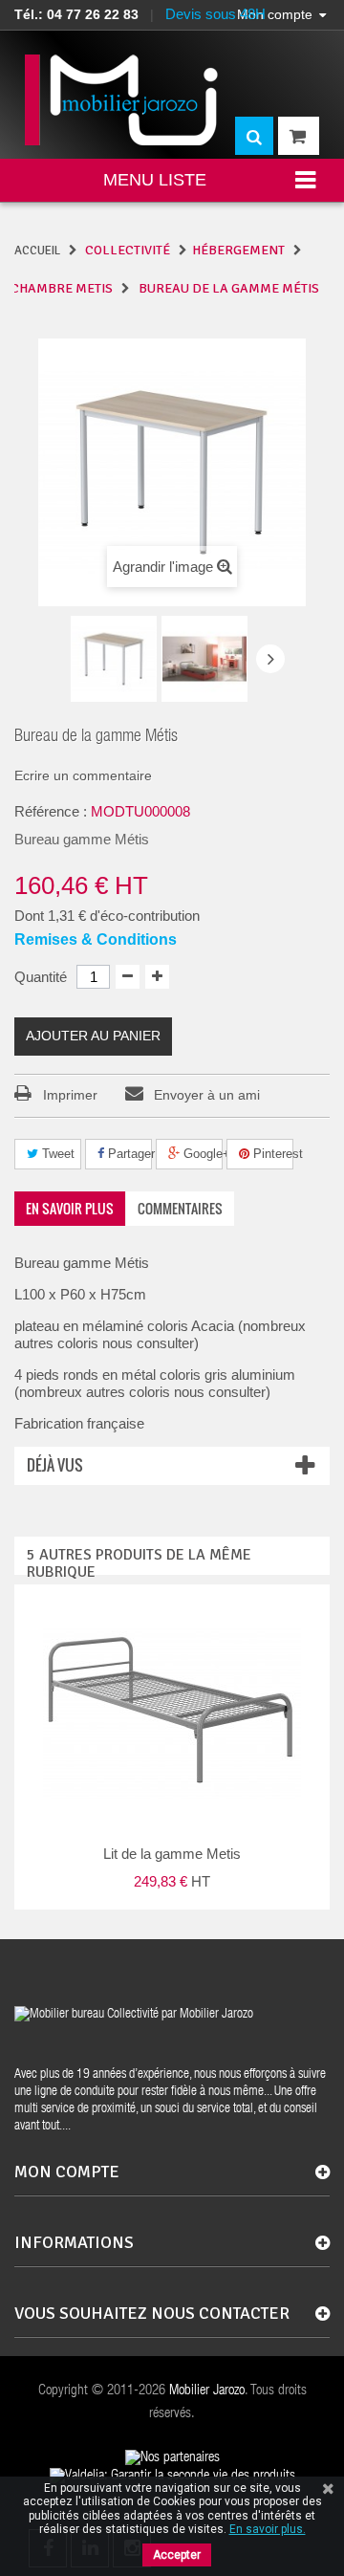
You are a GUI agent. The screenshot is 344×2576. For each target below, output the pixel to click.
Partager (128, 1154)
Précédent (54, 661)
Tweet (56, 1154)
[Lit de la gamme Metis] (172, 1714)
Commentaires (180, 1208)
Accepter (177, 2555)
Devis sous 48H (215, 14)
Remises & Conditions (96, 939)
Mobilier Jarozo (207, 2391)
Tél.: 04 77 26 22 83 (76, 14)
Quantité (41, 977)
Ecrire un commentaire (83, 775)
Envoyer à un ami (207, 1095)
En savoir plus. (268, 2529)
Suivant (270, 659)
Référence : (51, 811)
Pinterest (271, 1154)
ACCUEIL (37, 251)
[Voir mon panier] (299, 136)
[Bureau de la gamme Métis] (114, 659)
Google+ (201, 1154)
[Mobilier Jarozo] (123, 100)
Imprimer (70, 1095)
